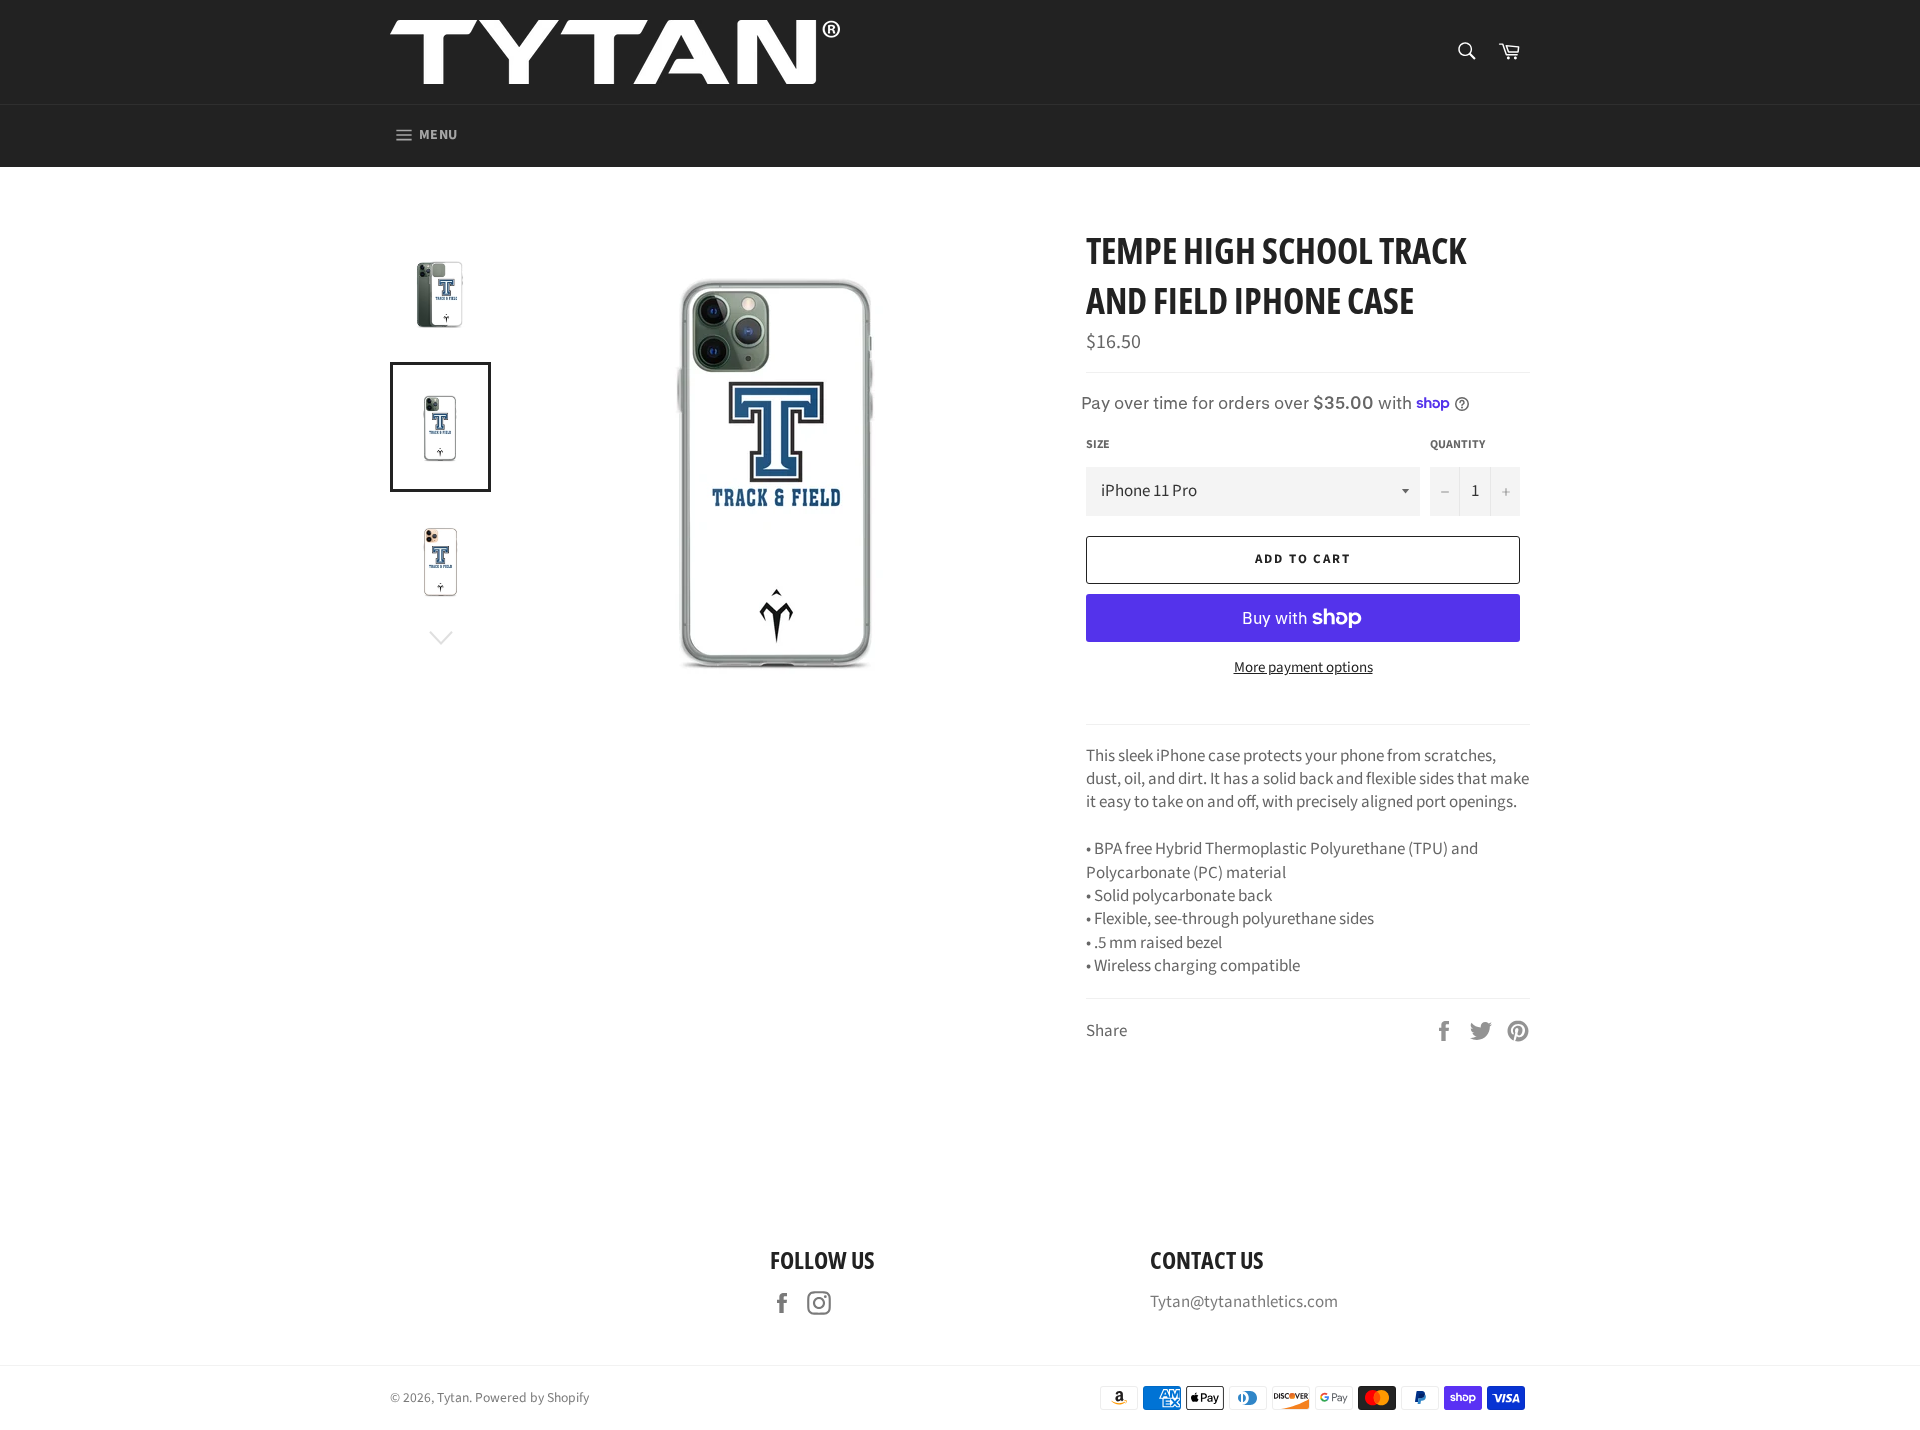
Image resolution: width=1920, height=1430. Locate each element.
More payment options (1303, 668)
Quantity (1457, 445)
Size (1098, 445)
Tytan (453, 1397)
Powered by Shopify (532, 1397)
